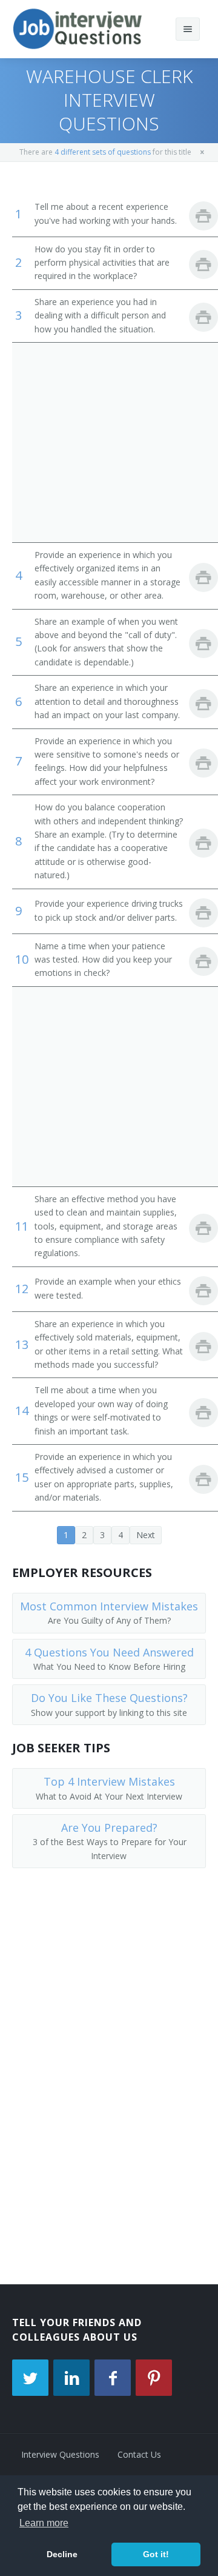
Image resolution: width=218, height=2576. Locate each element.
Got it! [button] (156, 2554)
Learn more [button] (44, 2523)
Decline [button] (62, 2554)
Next (146, 1535)
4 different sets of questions (103, 152)
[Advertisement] (109, 442)
